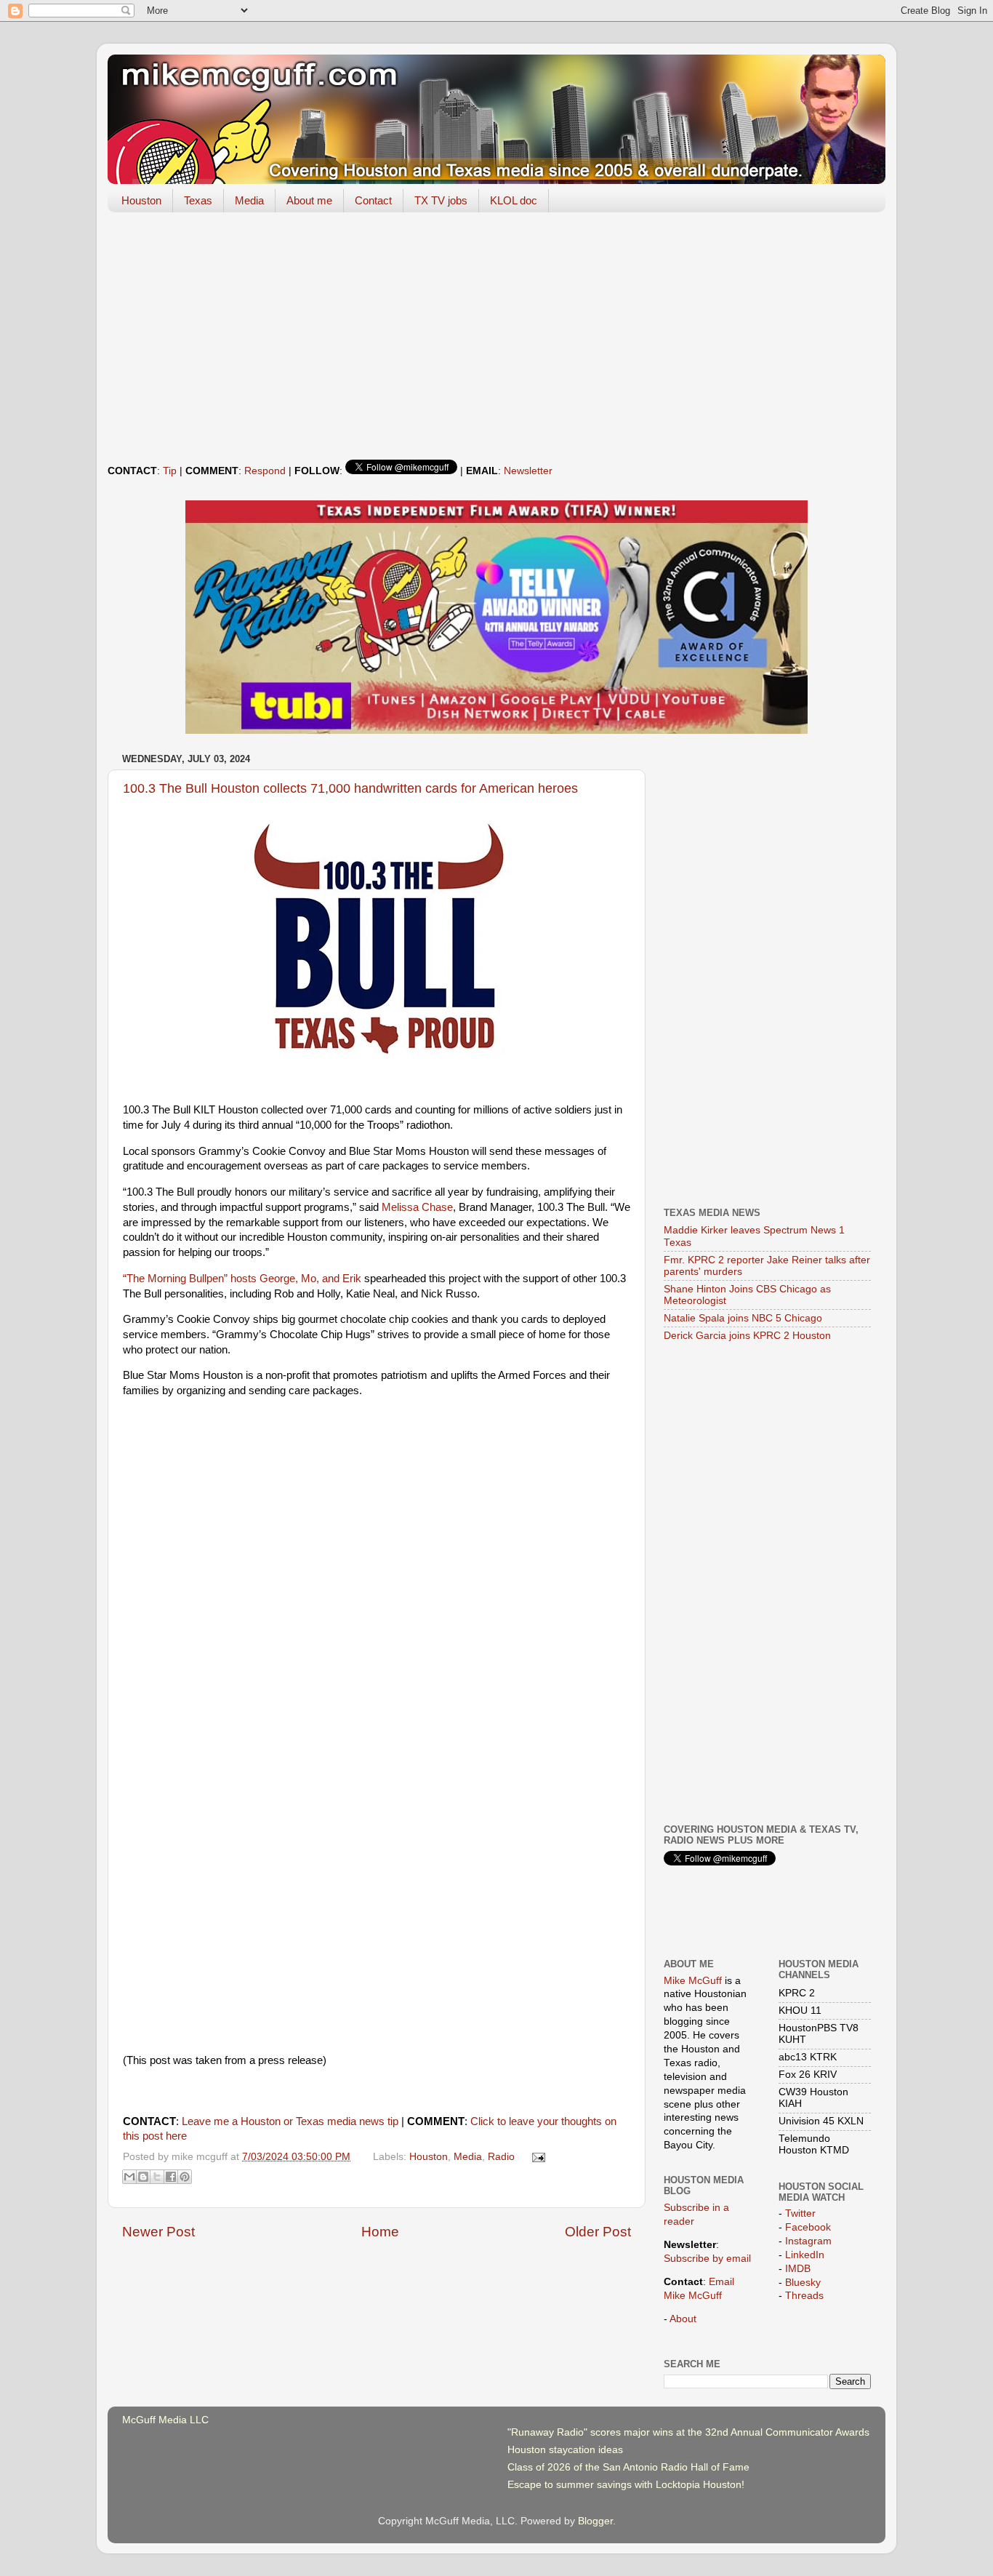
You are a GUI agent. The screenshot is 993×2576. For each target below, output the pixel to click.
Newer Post (158, 2232)
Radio (501, 2157)
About (683, 2319)
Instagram (808, 2241)
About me (309, 200)
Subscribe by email (707, 2259)
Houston (141, 200)
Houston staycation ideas (565, 2450)
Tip (170, 471)
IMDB (798, 2269)
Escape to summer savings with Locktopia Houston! (626, 2485)
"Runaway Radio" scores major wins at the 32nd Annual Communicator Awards (688, 2432)
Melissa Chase (417, 1207)
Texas (198, 200)
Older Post (598, 2232)
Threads (804, 2296)
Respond (265, 471)
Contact (373, 200)
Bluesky (803, 2283)
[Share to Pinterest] (185, 2177)
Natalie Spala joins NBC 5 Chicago (743, 1318)
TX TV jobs (441, 200)
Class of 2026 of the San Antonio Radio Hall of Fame (628, 2467)
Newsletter (528, 471)
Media (249, 200)
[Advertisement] (496, 336)
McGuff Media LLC (165, 2420)
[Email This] (129, 2177)
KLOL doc (514, 200)
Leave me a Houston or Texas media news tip (290, 2121)
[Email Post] (537, 2157)
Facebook (808, 2227)
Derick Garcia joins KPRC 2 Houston (747, 1336)
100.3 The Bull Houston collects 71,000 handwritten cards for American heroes (350, 788)
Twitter (800, 2213)
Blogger (595, 2521)
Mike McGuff (693, 1981)
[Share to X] (157, 2177)
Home (380, 2232)
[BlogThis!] (143, 2177)
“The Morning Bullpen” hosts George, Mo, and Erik (242, 1279)
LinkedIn (805, 2255)
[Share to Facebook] (171, 2177)
